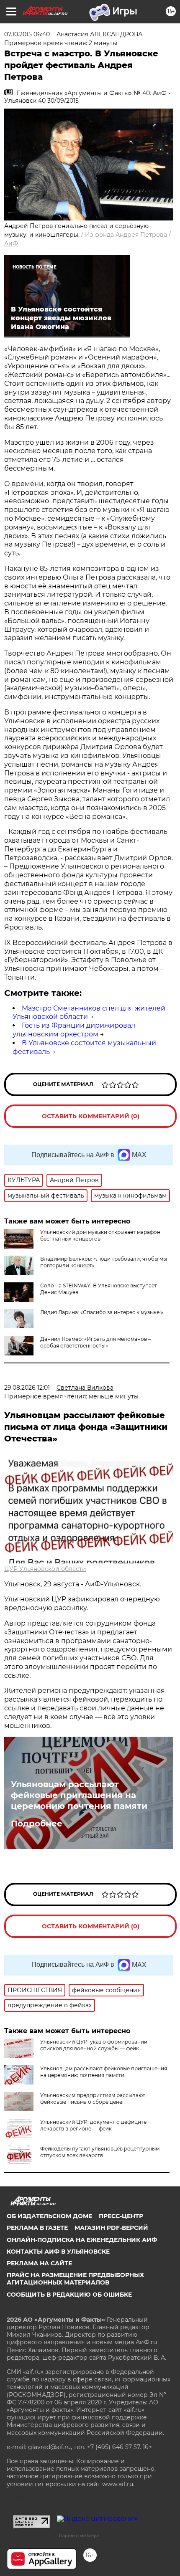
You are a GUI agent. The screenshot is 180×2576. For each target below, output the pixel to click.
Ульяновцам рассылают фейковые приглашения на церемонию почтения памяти (79, 1795)
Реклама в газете (37, 2228)
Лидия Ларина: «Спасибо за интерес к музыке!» (102, 1312)
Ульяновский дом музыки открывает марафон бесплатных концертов (100, 1235)
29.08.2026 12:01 (27, 1388)
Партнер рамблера (79, 2535)
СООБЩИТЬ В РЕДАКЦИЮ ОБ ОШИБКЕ (69, 2295)
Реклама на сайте (39, 2263)
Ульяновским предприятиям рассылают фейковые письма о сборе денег (93, 2099)
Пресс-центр (121, 2216)
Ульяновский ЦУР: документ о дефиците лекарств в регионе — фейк (93, 2125)
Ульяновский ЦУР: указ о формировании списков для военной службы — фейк (94, 2045)
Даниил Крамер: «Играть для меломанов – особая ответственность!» (95, 1342)
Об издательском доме (49, 2216)
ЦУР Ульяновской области (45, 1569)
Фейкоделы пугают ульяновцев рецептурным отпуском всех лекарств (100, 2152)
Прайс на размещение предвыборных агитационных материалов (75, 2279)
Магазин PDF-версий (111, 2228)
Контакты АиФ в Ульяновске (58, 2252)
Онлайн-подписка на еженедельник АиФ (82, 2240)
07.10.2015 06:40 (27, 34)
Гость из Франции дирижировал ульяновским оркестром (74, 1030)
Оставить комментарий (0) (91, 1116)
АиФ (11, 243)
